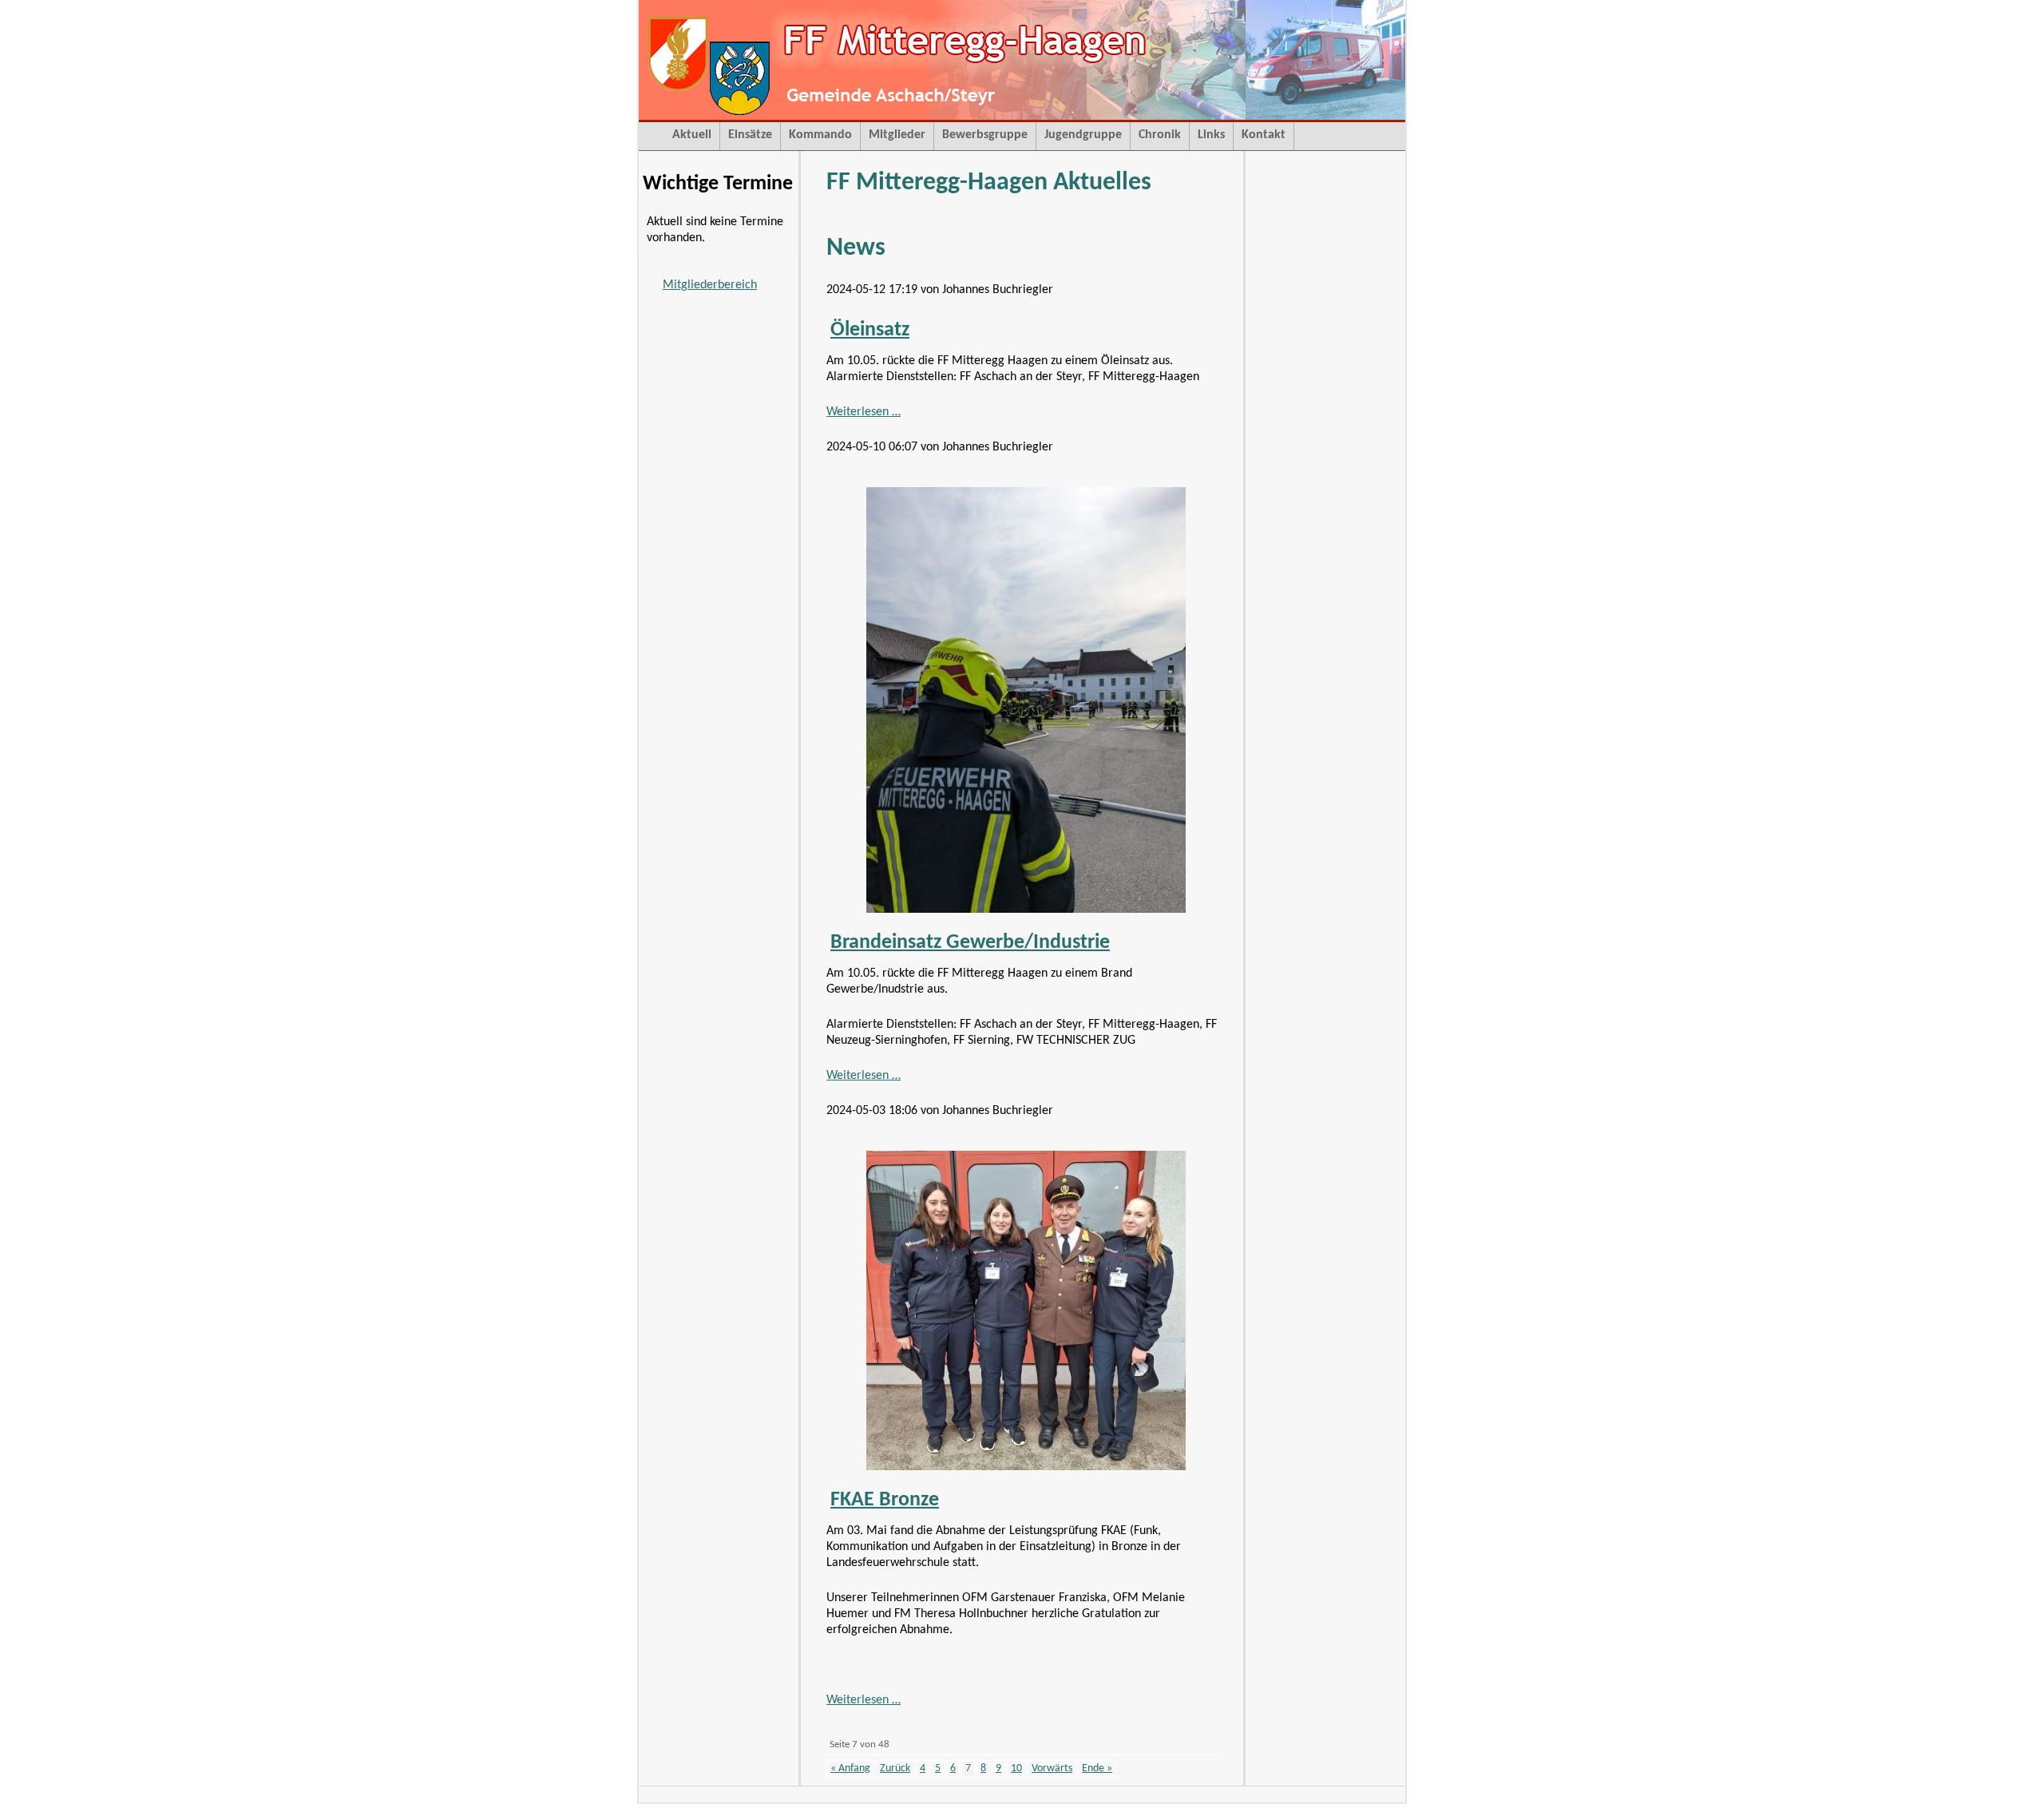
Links (1211, 135)
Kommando (820, 135)
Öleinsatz (870, 330)
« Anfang (850, 1768)
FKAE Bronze (885, 1500)
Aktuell (692, 135)
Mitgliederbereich (710, 285)
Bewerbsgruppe (985, 135)
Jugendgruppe (1083, 135)
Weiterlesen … (864, 412)
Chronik (1160, 135)
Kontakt (1264, 135)
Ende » (1097, 1768)
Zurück (895, 1768)
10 (1016, 1768)
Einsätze (750, 135)
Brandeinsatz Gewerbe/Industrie (970, 943)
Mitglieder (897, 135)
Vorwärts (1052, 1768)
